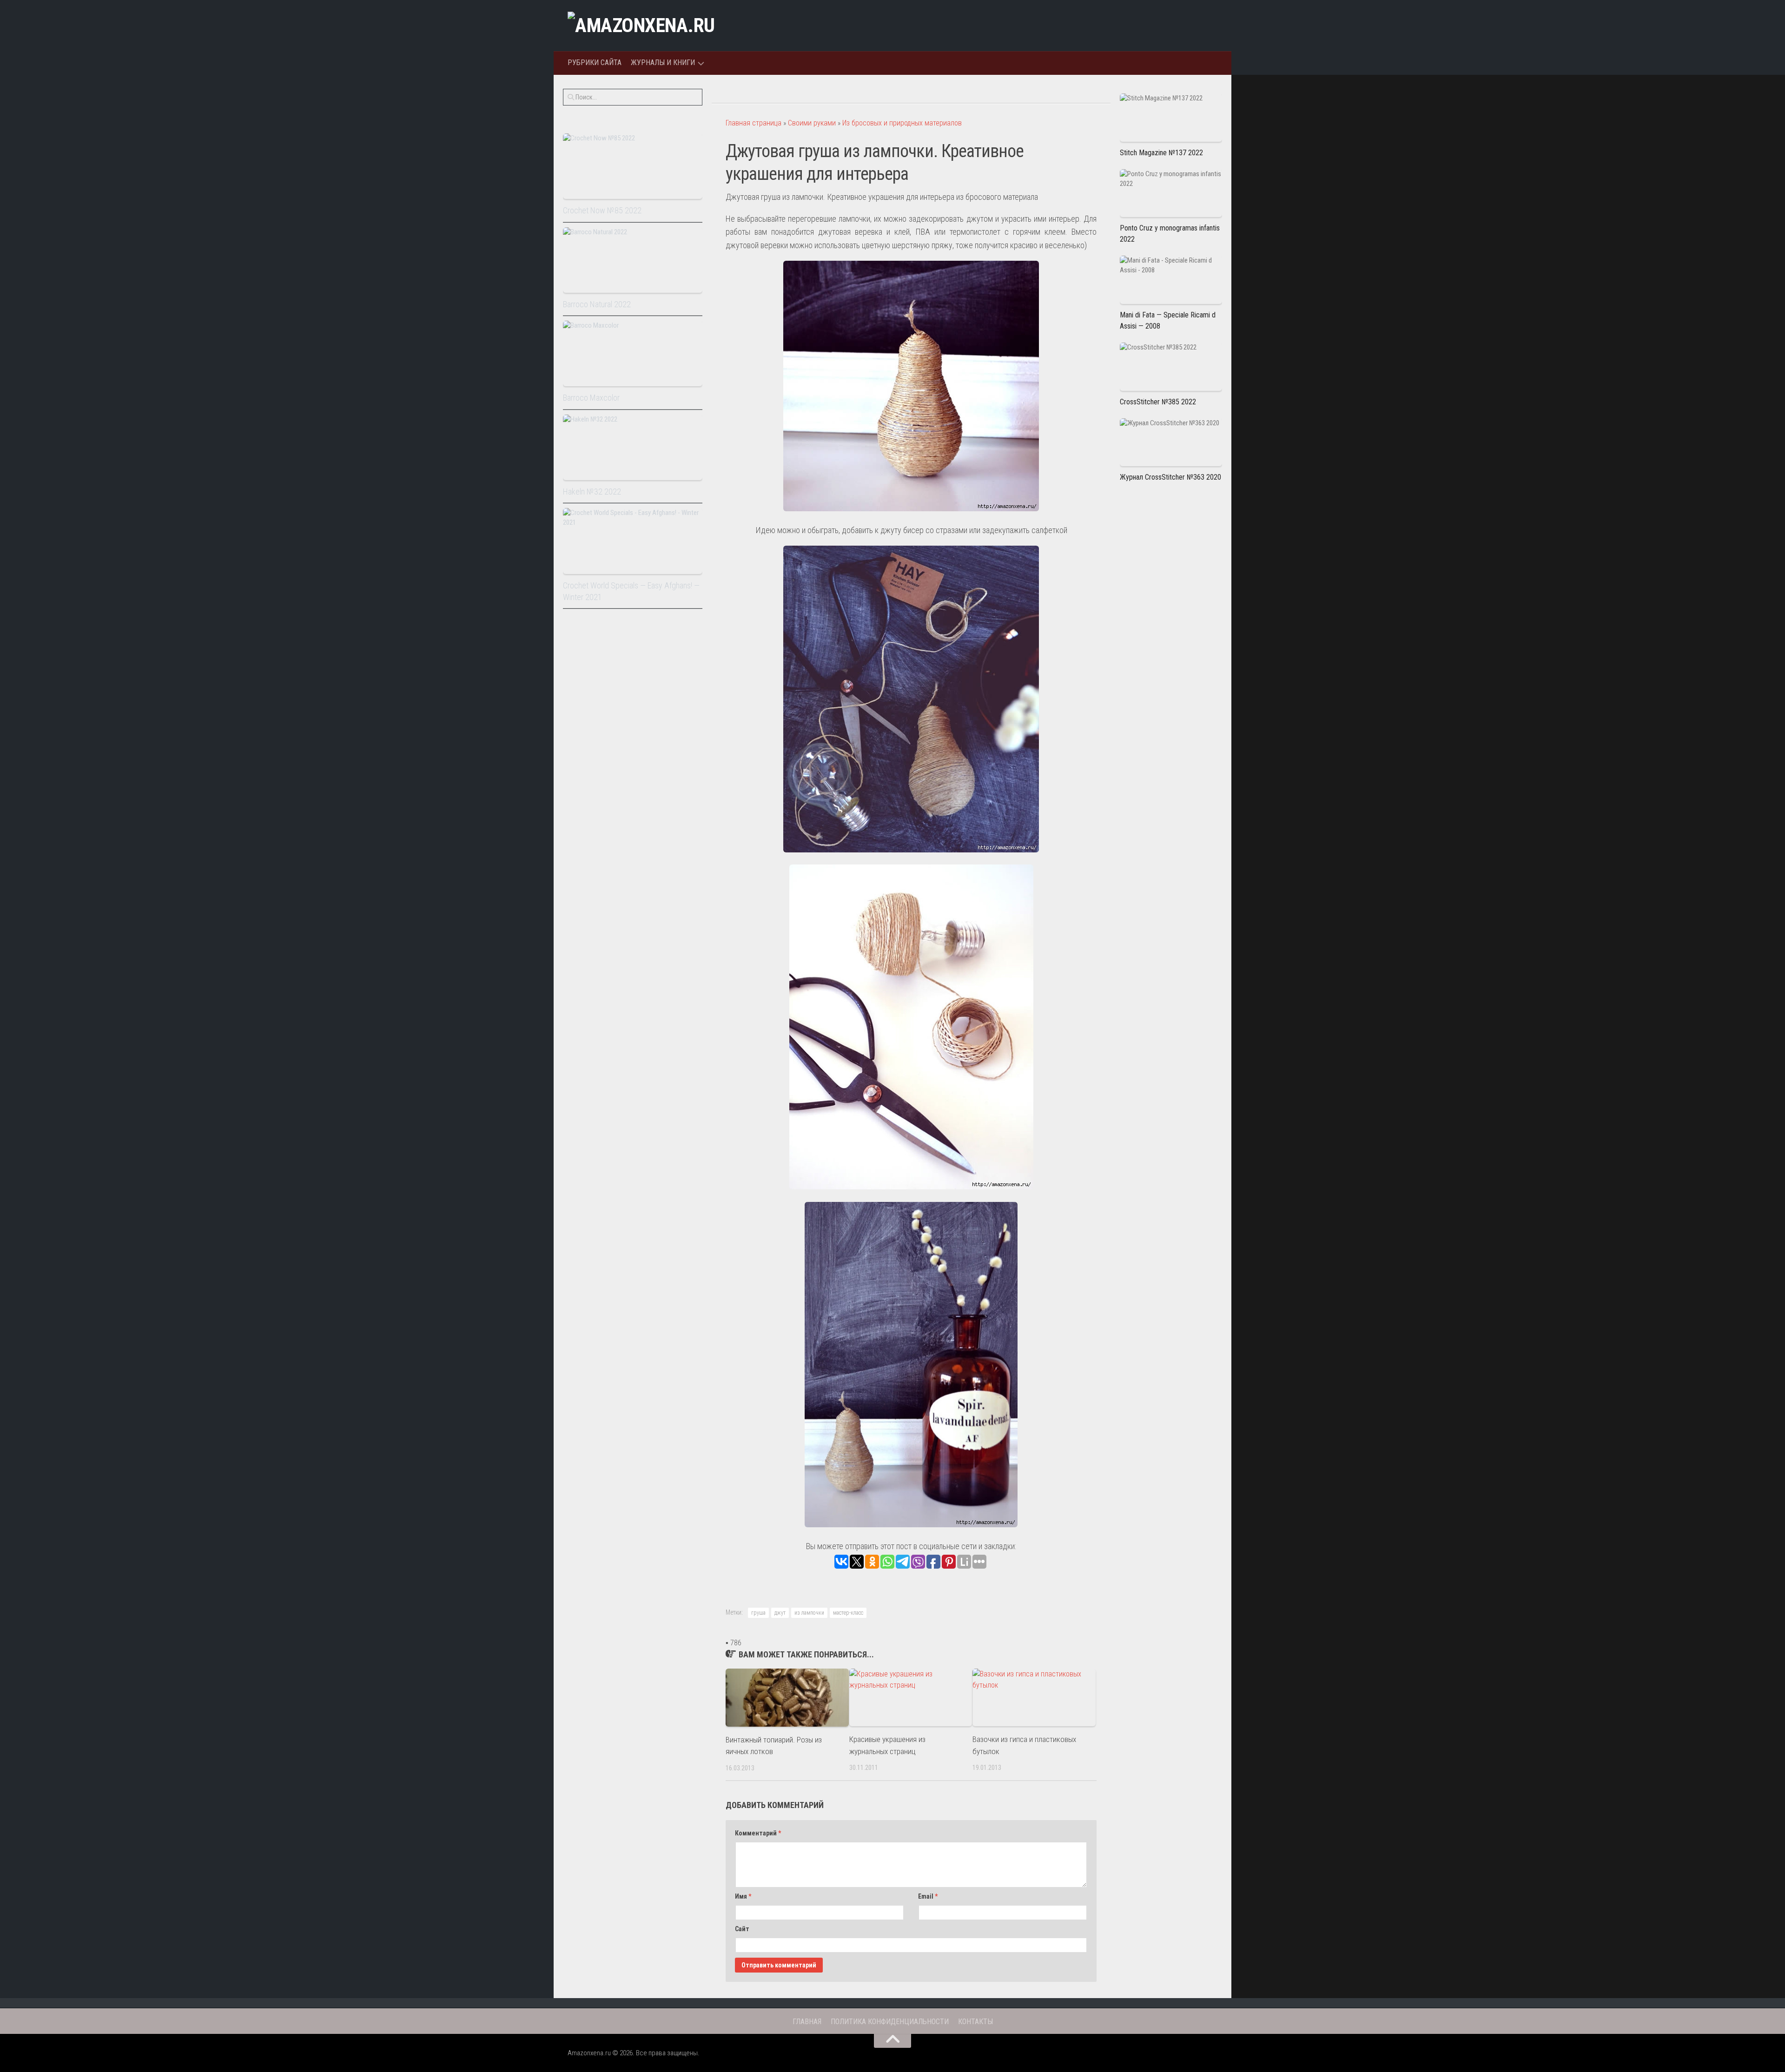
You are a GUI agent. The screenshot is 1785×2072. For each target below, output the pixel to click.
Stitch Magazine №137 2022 (1161, 153)
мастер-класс (848, 1613)
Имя (743, 1896)
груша (758, 1613)
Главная (807, 2022)
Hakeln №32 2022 (592, 492)
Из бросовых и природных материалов (902, 123)
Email (928, 1896)
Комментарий (758, 1833)
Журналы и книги (663, 63)
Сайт (742, 1929)
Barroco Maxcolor (591, 398)
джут (780, 1613)
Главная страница (754, 123)
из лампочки (809, 1613)
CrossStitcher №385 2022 (1158, 402)
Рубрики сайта (595, 63)
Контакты (975, 2022)
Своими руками (812, 123)
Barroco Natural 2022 (597, 304)
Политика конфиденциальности (890, 2022)
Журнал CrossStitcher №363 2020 (1170, 477)
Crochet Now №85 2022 (602, 210)
